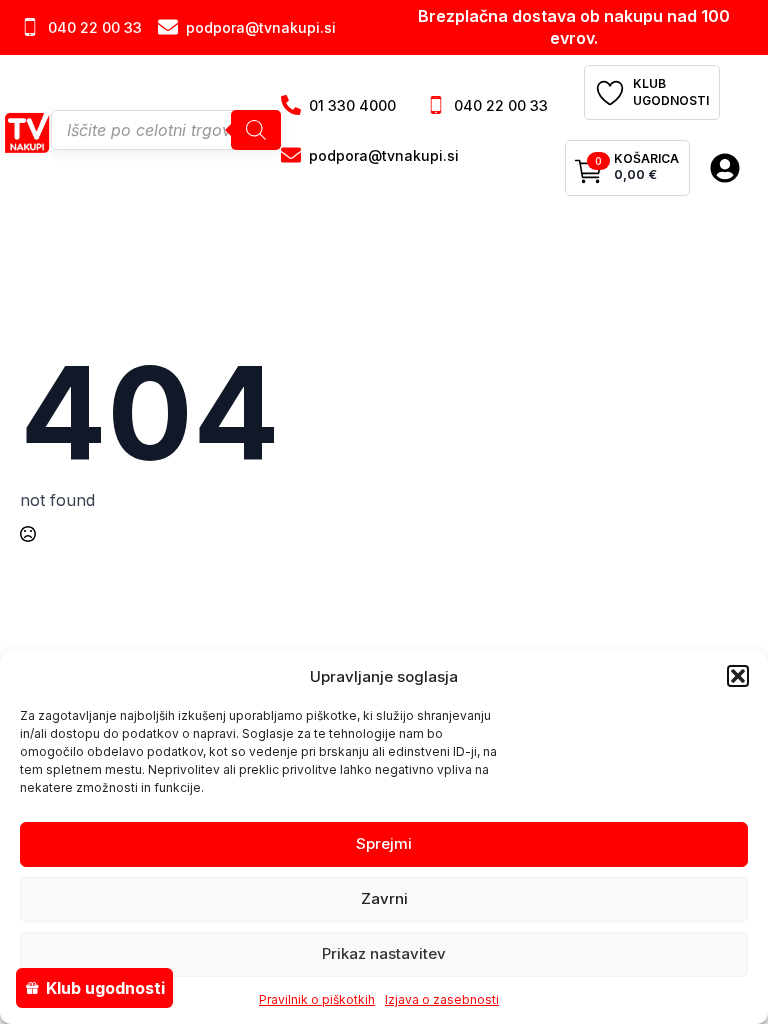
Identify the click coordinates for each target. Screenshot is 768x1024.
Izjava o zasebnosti (442, 999)
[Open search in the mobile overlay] (166, 130)
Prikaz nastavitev (384, 953)
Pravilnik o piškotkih (317, 999)
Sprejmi (384, 843)
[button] (738, 676)
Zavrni (384, 898)
